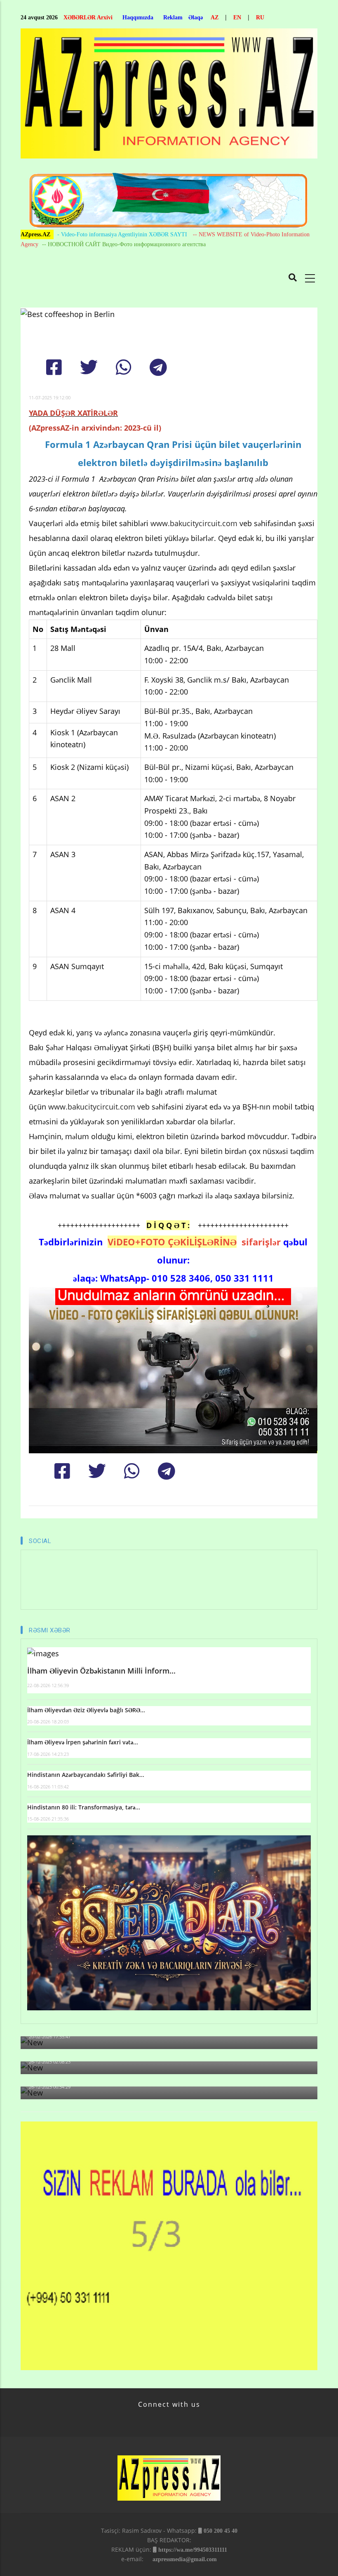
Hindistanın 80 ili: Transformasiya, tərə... (84, 1807)
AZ (215, 17)
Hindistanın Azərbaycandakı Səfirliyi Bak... (86, 1775)
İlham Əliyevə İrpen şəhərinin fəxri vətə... (83, 1742)
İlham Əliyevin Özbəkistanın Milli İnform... (101, 1671)
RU (260, 17)
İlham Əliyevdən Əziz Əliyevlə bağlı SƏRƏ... (86, 1710)
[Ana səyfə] (169, 96)
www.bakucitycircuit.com (195, 523)
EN (237, 17)
